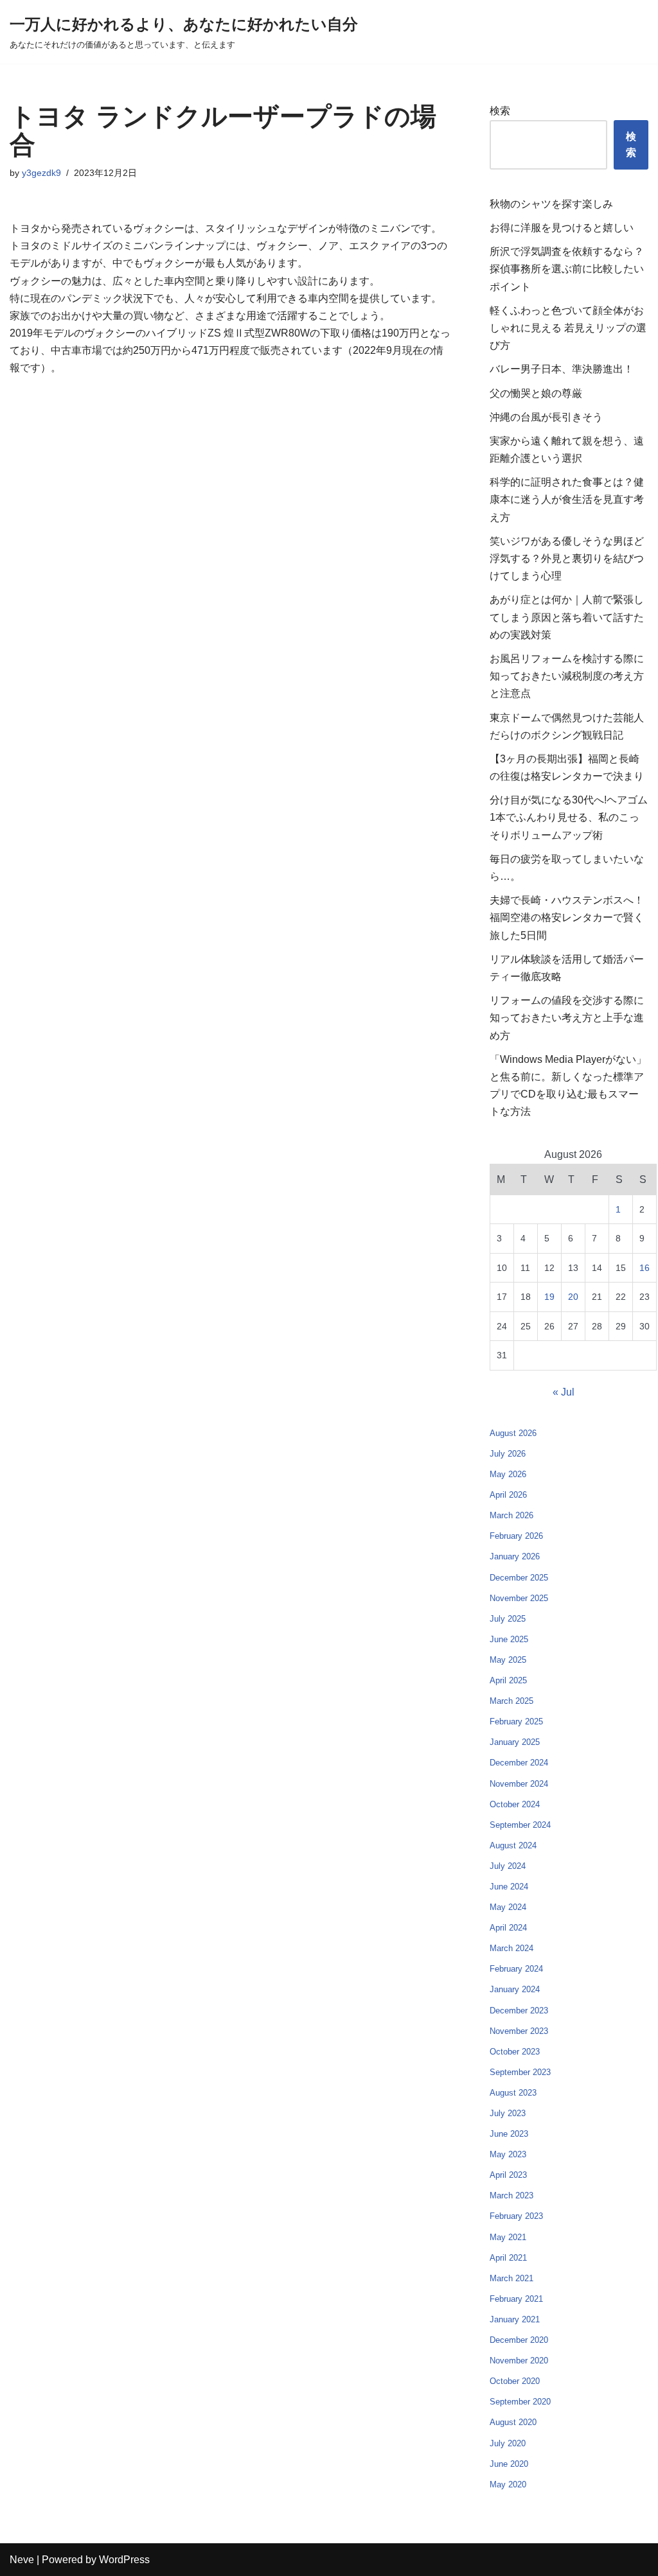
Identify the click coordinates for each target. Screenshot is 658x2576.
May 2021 (508, 2237)
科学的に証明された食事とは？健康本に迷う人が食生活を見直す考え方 (567, 499)
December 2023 (519, 2011)
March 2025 (511, 1701)
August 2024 (513, 1845)
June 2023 (509, 2134)
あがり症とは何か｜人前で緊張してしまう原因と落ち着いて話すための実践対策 (567, 617)
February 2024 (516, 1969)
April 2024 (508, 1928)
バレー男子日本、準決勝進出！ (562, 369)
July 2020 (508, 2443)
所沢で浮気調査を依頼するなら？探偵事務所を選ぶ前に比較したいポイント (567, 269)
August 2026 (513, 1433)
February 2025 (516, 1722)
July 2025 (508, 1619)
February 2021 (516, 2299)
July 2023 (508, 2113)
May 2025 (508, 1660)
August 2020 (513, 2422)
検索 (500, 111)
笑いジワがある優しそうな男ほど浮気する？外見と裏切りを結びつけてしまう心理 (567, 558)
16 (645, 1268)
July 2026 (508, 1454)
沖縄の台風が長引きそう (546, 417)
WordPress (124, 2560)
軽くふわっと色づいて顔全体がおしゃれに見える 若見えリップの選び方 (568, 328)
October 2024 (515, 1804)
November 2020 (519, 2361)
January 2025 (515, 1742)
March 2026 (511, 1515)
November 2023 (519, 2031)
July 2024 (508, 1866)
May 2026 (508, 1474)
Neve (22, 2560)
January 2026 (515, 1556)
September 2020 (520, 2402)
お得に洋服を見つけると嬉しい (562, 228)
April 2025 (508, 1680)
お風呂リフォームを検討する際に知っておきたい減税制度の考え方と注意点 (567, 676)
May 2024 (508, 1907)
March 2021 (511, 2278)
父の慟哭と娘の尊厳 (536, 393)
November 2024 (519, 1784)
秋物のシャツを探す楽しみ (551, 204)
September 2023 (520, 2072)
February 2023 (516, 2216)
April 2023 (508, 2175)
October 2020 (515, 2381)
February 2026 (516, 1536)
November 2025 (519, 1598)
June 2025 (509, 1639)
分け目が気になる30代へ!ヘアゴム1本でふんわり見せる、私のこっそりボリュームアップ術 (569, 817)
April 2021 (508, 2258)
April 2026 (508, 1495)
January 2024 (515, 1989)
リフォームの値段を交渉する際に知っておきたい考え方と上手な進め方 (567, 1018)
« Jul (564, 1392)
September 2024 (520, 1825)
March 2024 (511, 1948)
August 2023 (513, 2093)
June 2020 (509, 2464)
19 (549, 1297)
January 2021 (515, 2319)
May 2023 (508, 2154)
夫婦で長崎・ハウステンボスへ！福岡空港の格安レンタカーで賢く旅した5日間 (567, 917)
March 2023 (511, 2195)
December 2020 (519, 2340)
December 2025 (519, 1578)
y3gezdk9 (41, 173)
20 (573, 1297)
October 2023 (515, 2052)
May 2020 (508, 2484)
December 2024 (519, 1763)
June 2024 (509, 1887)
